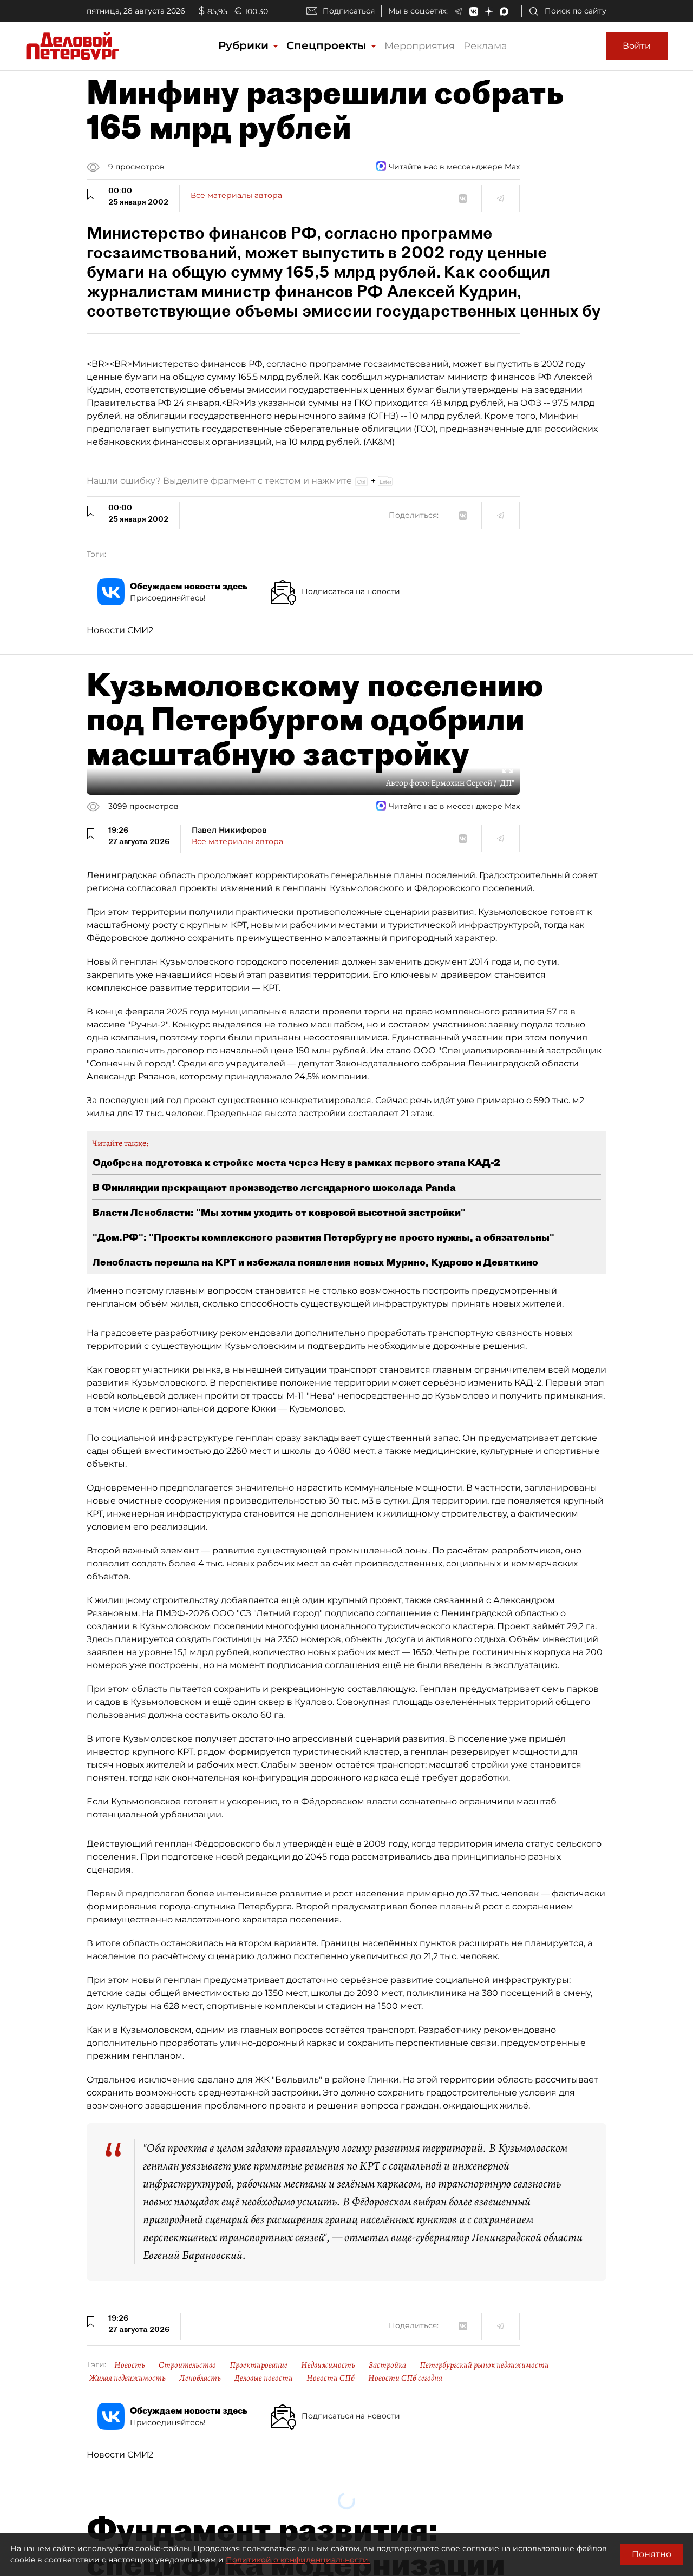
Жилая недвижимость (128, 2378)
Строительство (187, 2365)
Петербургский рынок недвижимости (484, 2365)
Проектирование (259, 2365)
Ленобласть (200, 2378)
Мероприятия (420, 46)
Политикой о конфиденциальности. (298, 2560)
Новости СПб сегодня (405, 2378)
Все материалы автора (236, 195)
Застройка (387, 2365)
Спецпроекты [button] (328, 45)
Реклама (485, 46)
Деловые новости (264, 2378)
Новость (130, 2365)
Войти (637, 46)
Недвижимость (328, 2365)
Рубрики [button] (245, 45)
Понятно (652, 2554)
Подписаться (349, 11)
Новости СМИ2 (120, 630)
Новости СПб (331, 2378)
